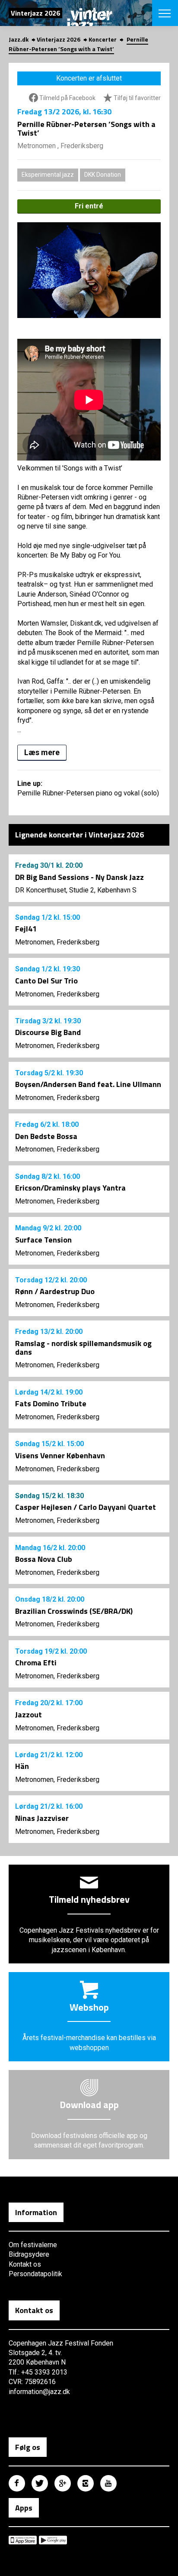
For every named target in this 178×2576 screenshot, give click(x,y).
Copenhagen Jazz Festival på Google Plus (63, 2483)
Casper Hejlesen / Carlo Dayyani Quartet (86, 1507)
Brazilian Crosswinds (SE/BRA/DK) (74, 1611)
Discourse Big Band (48, 1032)
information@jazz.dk (39, 2392)
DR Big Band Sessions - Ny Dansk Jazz (79, 877)
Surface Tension (43, 1240)
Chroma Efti (36, 1663)
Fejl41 (26, 929)
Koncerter (103, 39)
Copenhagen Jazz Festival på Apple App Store (23, 2540)
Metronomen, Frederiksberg (57, 942)
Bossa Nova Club (44, 1559)
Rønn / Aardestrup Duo (55, 1291)
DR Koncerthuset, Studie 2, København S (76, 890)
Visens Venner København (60, 1455)
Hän (22, 1766)
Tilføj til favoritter (137, 98)
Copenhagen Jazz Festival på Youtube (108, 2483)
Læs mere (42, 752)
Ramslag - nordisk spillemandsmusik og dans (83, 1348)
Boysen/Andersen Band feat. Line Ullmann (88, 1084)
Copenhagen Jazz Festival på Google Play (53, 2540)
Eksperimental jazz (48, 175)
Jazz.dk (19, 39)
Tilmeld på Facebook (67, 98)
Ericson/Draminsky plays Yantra (70, 1188)
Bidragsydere (29, 2254)
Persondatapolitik (35, 2274)
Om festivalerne (33, 2245)
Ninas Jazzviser (42, 1818)
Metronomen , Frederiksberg (60, 146)
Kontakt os (25, 2264)
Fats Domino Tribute (51, 1403)
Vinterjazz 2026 (59, 39)
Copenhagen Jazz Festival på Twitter (40, 2483)
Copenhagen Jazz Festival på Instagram (86, 2483)
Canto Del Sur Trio (46, 981)
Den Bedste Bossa (46, 1136)
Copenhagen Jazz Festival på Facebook (17, 2483)
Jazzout (29, 1715)
